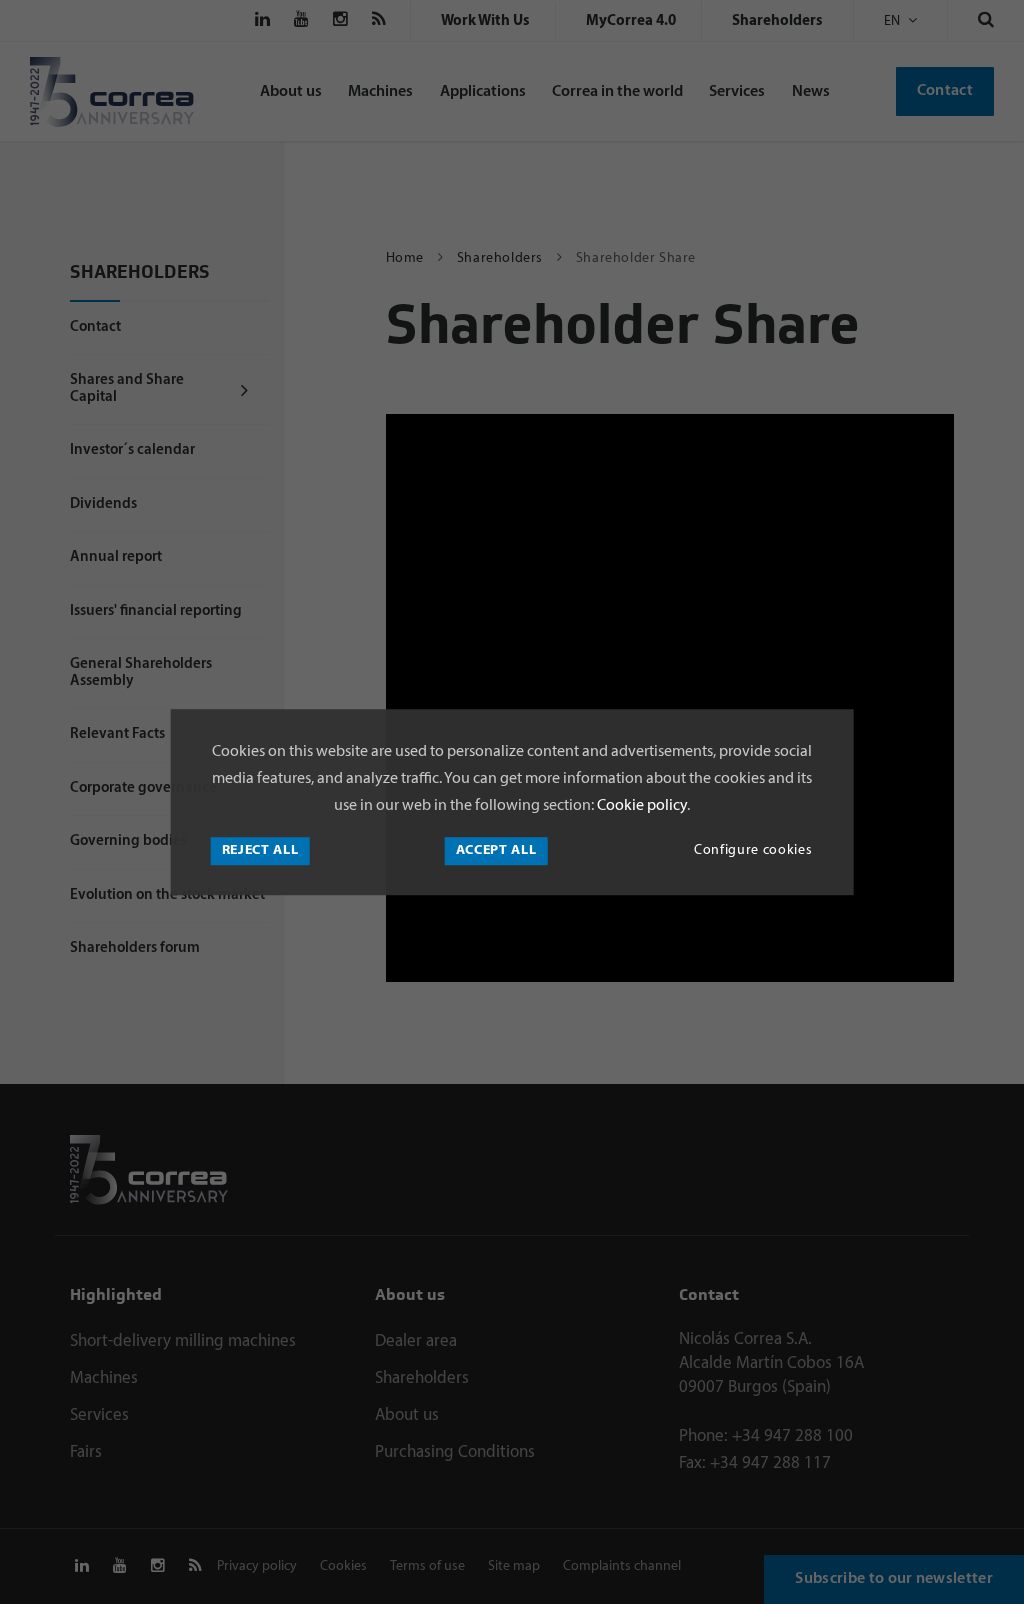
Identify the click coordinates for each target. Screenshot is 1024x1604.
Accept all (496, 850)
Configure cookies (753, 850)
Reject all (260, 850)
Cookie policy (640, 807)
